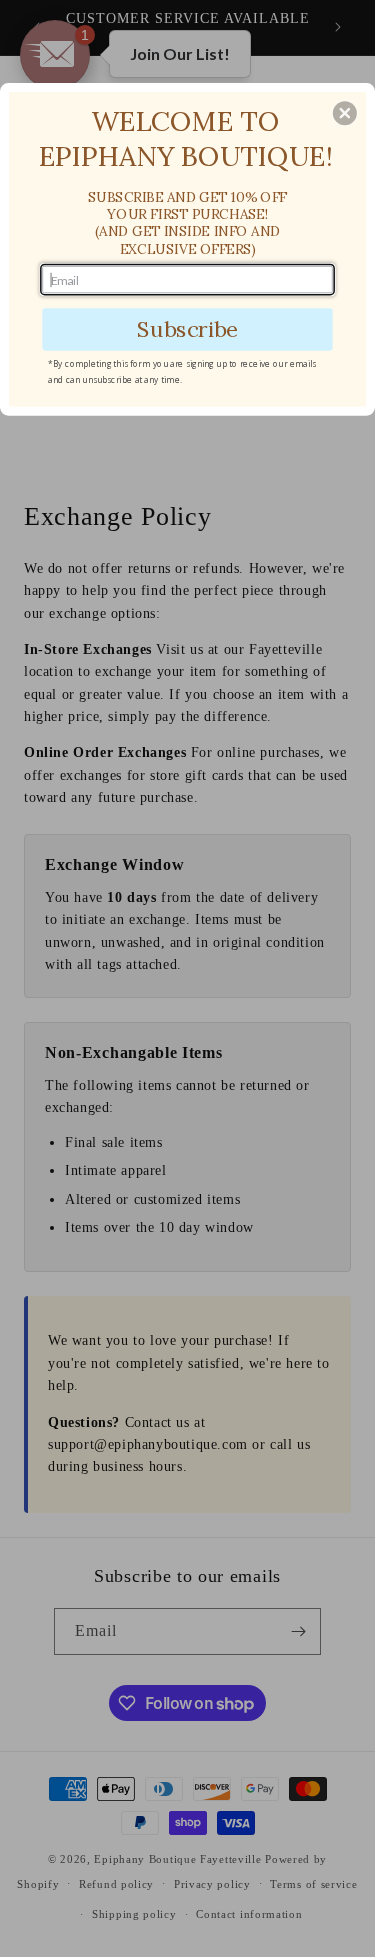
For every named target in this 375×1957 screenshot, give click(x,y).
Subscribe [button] (187, 328)
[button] (345, 113)
